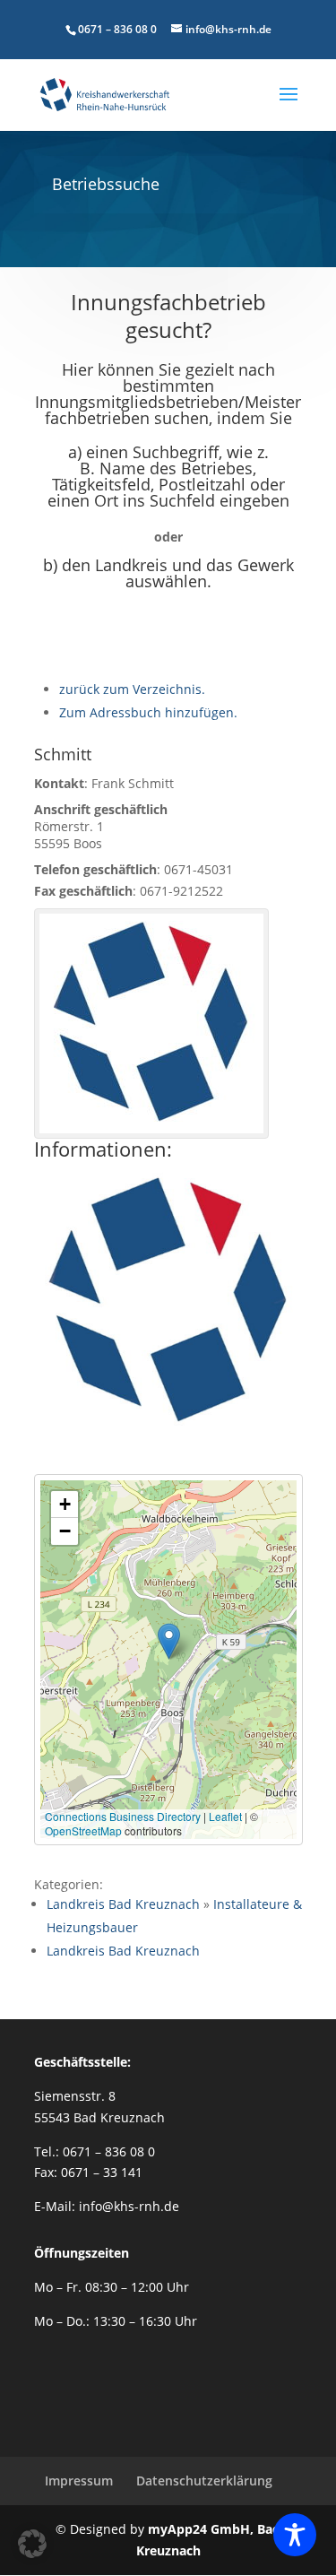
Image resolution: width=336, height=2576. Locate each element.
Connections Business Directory (123, 1816)
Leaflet (225, 1816)
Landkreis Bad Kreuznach (123, 1904)
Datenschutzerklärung (204, 2481)
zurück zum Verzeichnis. (132, 689)
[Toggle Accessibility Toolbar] (295, 2535)
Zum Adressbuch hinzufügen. (148, 712)
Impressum (79, 2481)
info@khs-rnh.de (129, 2206)
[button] (169, 1641)
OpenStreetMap (83, 1830)
